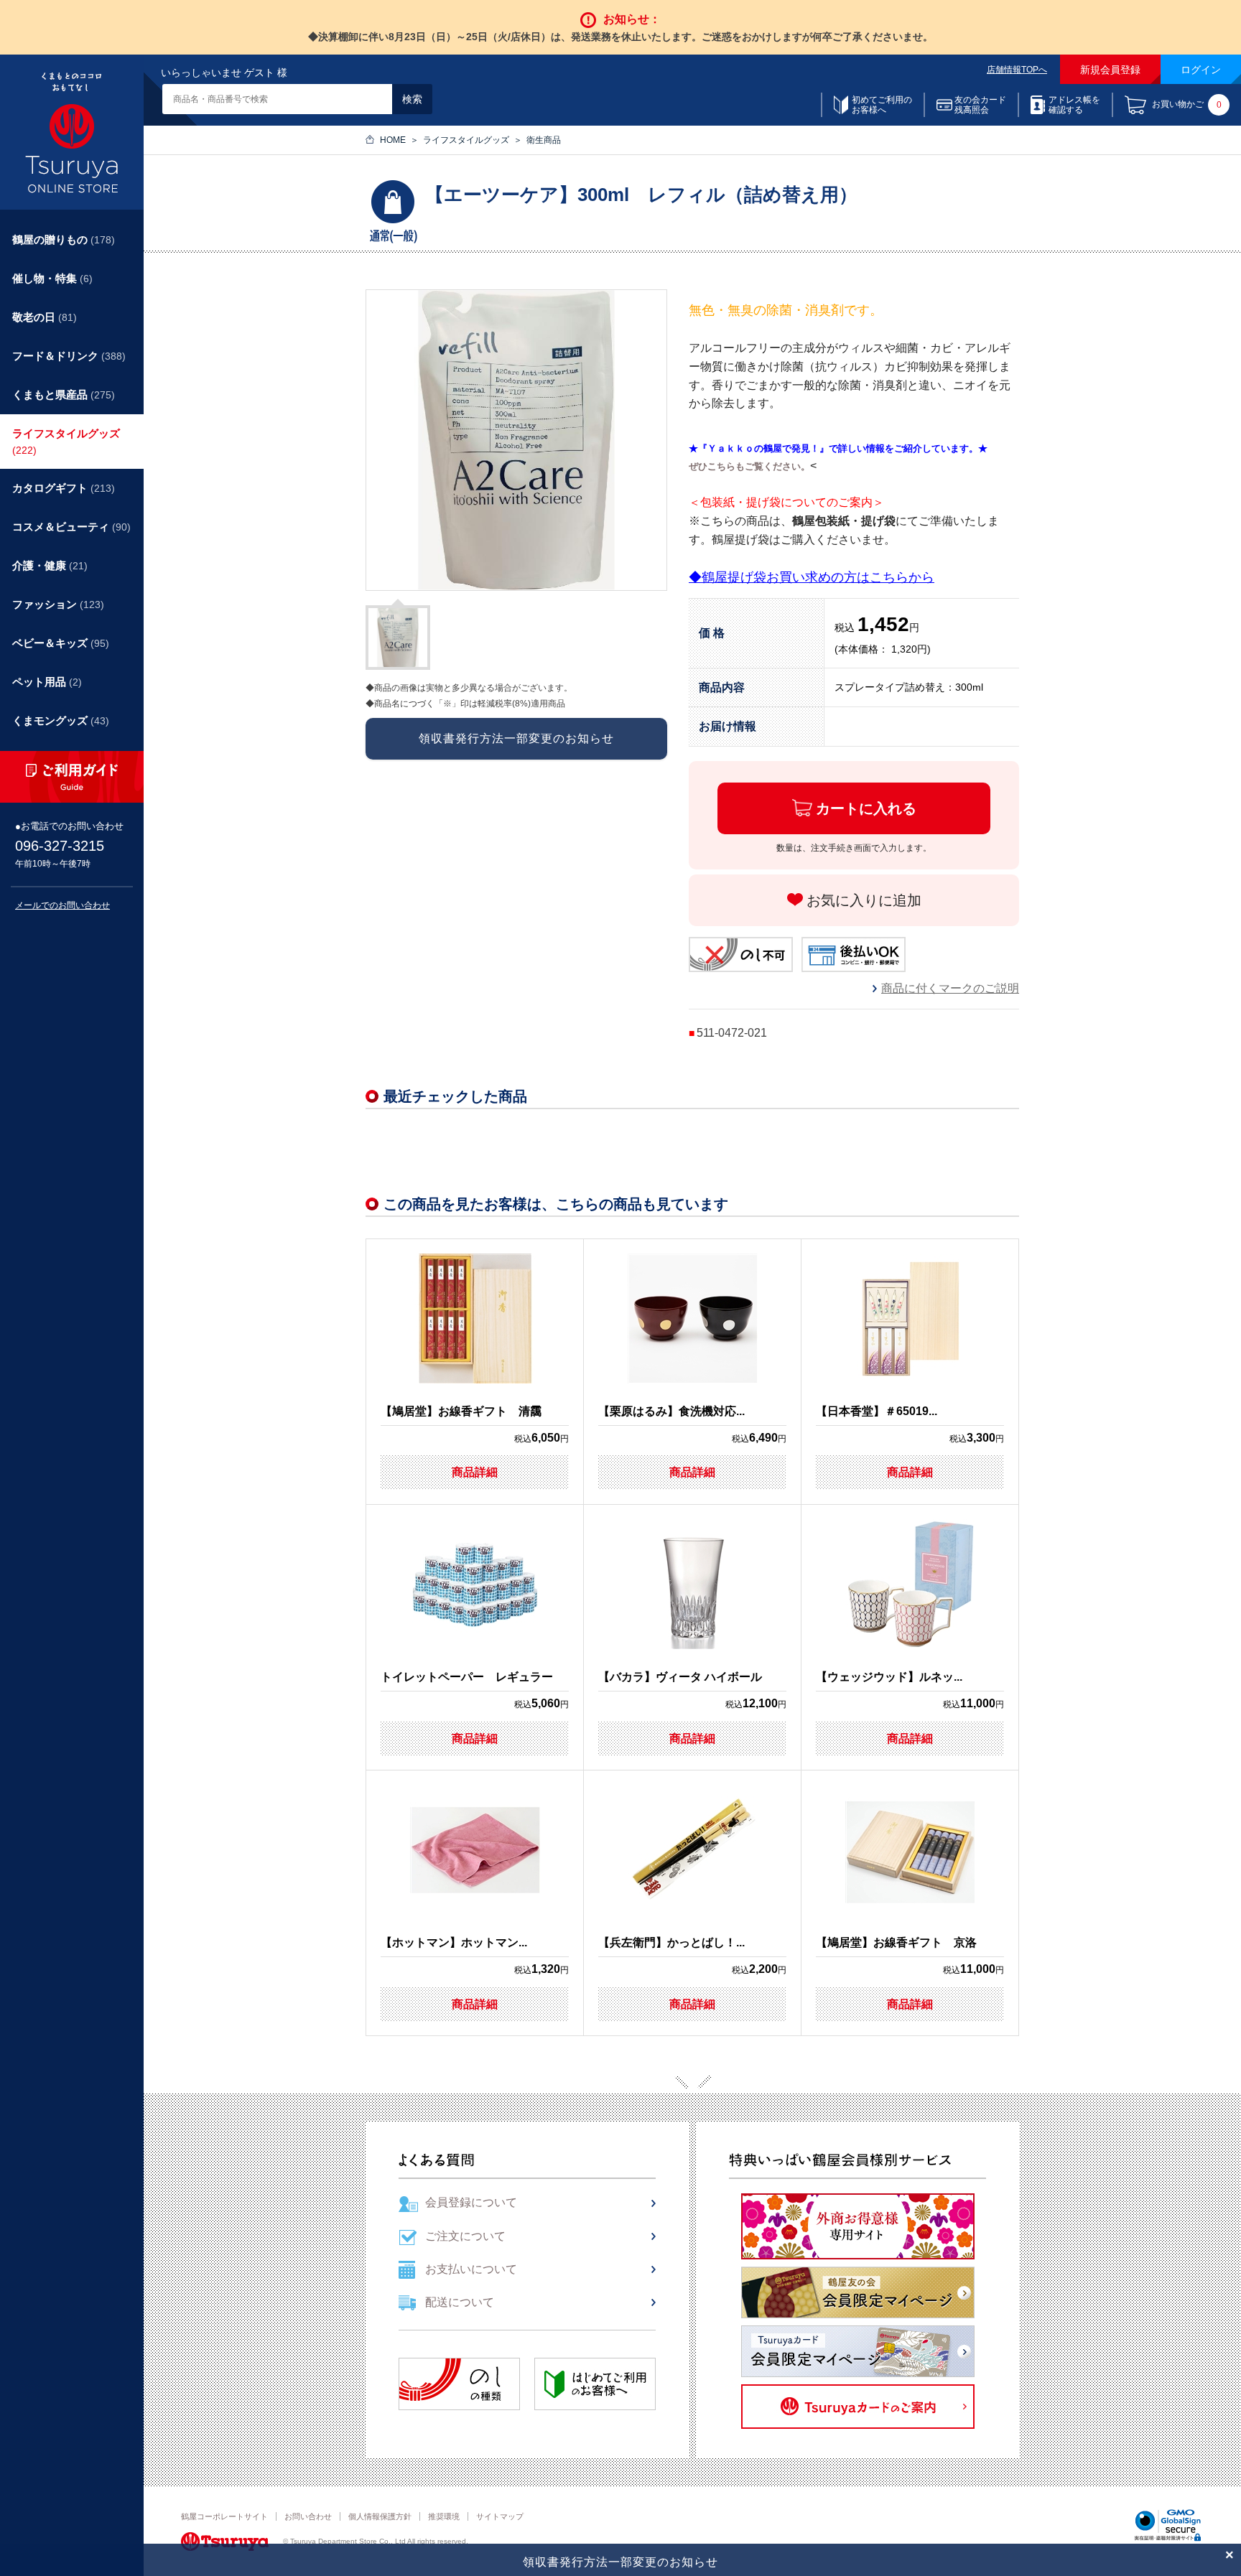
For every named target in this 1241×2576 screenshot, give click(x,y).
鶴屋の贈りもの (64, 239)
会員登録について (471, 2202)
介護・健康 (50, 565)
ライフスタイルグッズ (466, 140)
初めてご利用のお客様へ (882, 105)
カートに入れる (866, 808)
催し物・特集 (52, 278)
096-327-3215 (60, 846)
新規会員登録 (1110, 70)
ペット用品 (47, 682)
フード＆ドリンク (69, 356)
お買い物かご (1187, 105)
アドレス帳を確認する (1074, 105)
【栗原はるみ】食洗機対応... (671, 1411)
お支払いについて (471, 2269)
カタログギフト (64, 488)
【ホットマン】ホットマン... (454, 1942)
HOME (393, 140)
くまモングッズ (61, 720)
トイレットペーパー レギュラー (467, 1677)
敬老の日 (45, 317)
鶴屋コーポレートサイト (224, 2516)
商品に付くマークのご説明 (950, 988)
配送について (460, 2302)
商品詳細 (475, 1472)
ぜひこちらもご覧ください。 (749, 466)
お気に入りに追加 (864, 900)
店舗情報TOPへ (1017, 70)
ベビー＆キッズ (61, 643)
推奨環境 (444, 2516)
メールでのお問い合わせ (62, 905)
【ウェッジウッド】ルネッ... (889, 1677)
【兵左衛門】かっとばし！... (671, 1942)
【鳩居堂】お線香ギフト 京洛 (896, 1942)
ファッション (58, 604)
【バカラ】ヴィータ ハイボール (680, 1677)
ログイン (1201, 70)
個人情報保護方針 (380, 2516)
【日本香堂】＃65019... (877, 1411)
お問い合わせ (308, 2516)
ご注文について (465, 2236)
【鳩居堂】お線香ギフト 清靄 (461, 1411)
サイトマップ (500, 2516)
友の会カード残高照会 (980, 105)
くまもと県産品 (64, 395)
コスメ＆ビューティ (71, 527)
